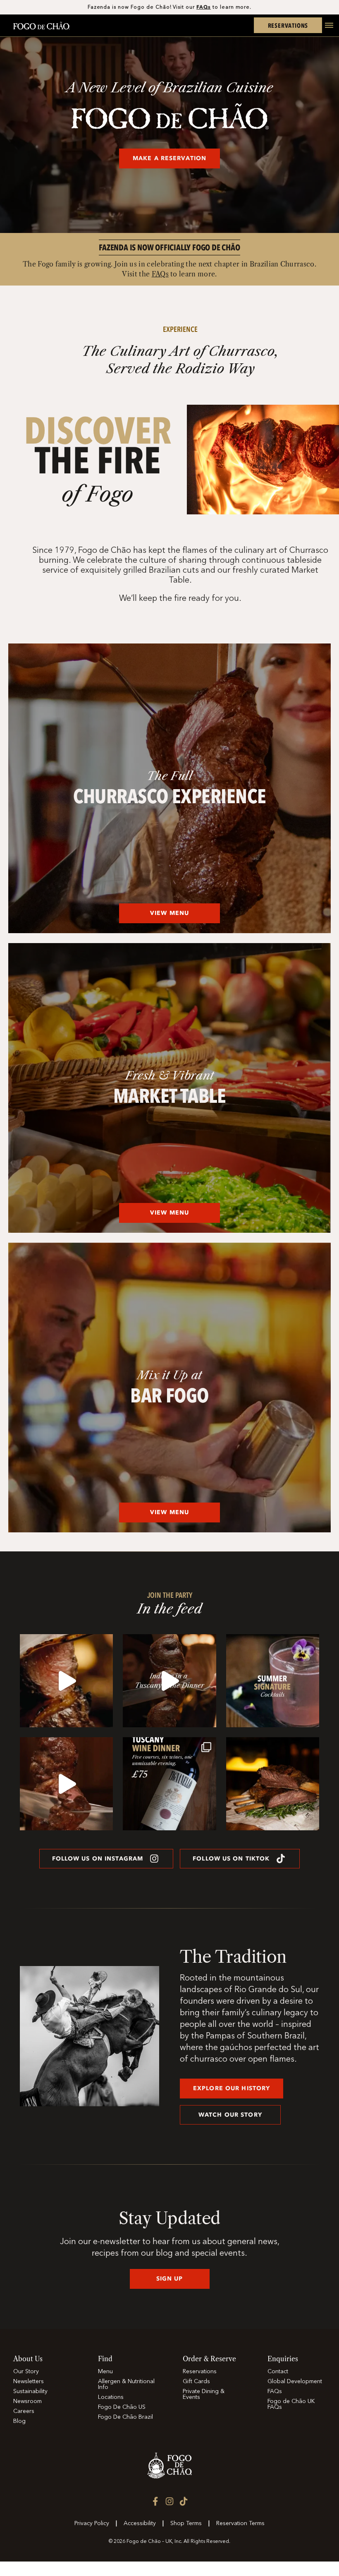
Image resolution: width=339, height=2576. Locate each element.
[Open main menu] (326, 30)
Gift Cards (196, 2382)
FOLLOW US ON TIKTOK (231, 1859)
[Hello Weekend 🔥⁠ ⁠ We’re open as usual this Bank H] (66, 1681)
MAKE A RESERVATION (169, 158)
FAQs (204, 7)
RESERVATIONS (288, 25)
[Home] (41, 27)
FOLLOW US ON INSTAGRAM (98, 1859)
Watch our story (230, 2115)
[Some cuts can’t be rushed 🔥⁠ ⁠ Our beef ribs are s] (273, 1784)
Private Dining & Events (204, 2394)
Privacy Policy (92, 2523)
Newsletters (29, 2382)
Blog (19, 2421)
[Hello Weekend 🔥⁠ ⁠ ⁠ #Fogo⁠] (66, 1784)
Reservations (200, 2372)
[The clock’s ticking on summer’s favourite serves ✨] (273, 1681)
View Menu (169, 913)
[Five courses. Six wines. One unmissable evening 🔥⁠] (169, 1681)
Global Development (295, 2382)
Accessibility (140, 2523)
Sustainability (30, 2391)
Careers (24, 2411)
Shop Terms (186, 2523)
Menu (105, 2372)
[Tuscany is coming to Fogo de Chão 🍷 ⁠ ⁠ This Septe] (169, 1784)
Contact (278, 2372)
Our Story (26, 2372)
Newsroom (27, 2401)
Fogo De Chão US (122, 2407)
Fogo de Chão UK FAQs (291, 2404)
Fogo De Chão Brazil (125, 2417)
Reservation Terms (240, 2523)
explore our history (232, 2088)
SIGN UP (170, 2279)
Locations (111, 2397)
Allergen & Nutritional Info (126, 2384)
